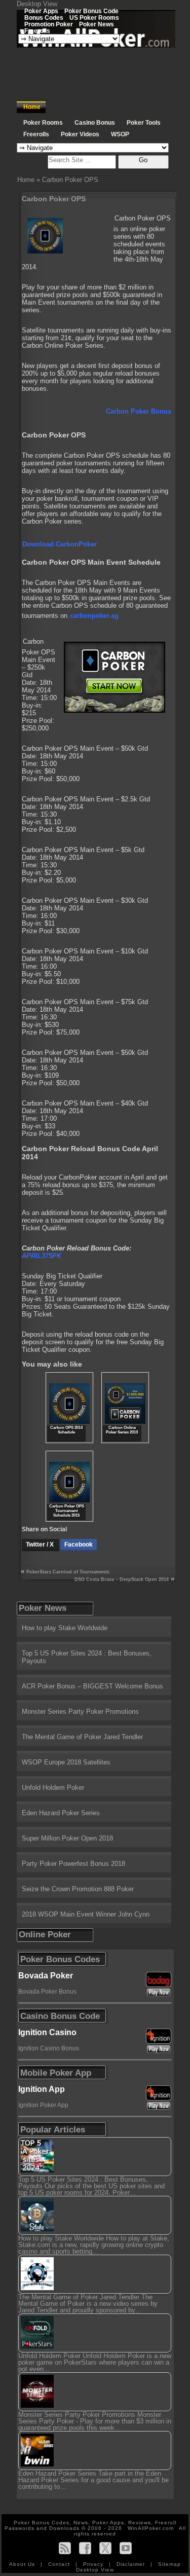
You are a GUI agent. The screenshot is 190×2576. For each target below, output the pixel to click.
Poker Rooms (43, 123)
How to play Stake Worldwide (65, 1628)
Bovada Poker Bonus (47, 1992)
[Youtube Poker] (126, 2548)
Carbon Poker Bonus (139, 411)
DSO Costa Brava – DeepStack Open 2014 (122, 1579)
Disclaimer (132, 2564)
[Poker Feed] (65, 2548)
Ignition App (42, 2089)
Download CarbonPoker (60, 544)
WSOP (120, 134)
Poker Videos (80, 134)
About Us (23, 2564)
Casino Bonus (95, 123)
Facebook (79, 1544)
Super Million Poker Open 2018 (67, 1838)
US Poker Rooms (94, 17)
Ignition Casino (47, 2032)
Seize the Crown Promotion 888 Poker (78, 1889)
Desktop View (37, 4)
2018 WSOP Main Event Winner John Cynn (86, 1914)
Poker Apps (41, 11)
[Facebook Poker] (85, 2548)
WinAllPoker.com (151, 2528)
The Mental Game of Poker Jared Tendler (82, 1737)
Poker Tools (144, 123)
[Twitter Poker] (105, 2548)
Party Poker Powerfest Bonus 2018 (73, 1864)
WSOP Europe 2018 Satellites (66, 1762)
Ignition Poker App (43, 2105)
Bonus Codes (44, 17)
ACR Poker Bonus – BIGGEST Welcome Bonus (92, 1686)
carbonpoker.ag (94, 616)
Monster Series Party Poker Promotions (80, 1712)
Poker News (97, 24)
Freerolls (37, 31)
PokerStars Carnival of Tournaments (68, 1572)
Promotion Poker (49, 24)
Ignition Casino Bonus (49, 2048)
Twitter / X (41, 1544)
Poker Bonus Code (91, 11)
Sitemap (169, 2564)
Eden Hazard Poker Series (61, 1813)
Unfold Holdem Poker (53, 1788)
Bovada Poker (46, 1976)
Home (32, 107)
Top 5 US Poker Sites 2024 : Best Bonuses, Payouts (87, 1657)
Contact (60, 2564)
